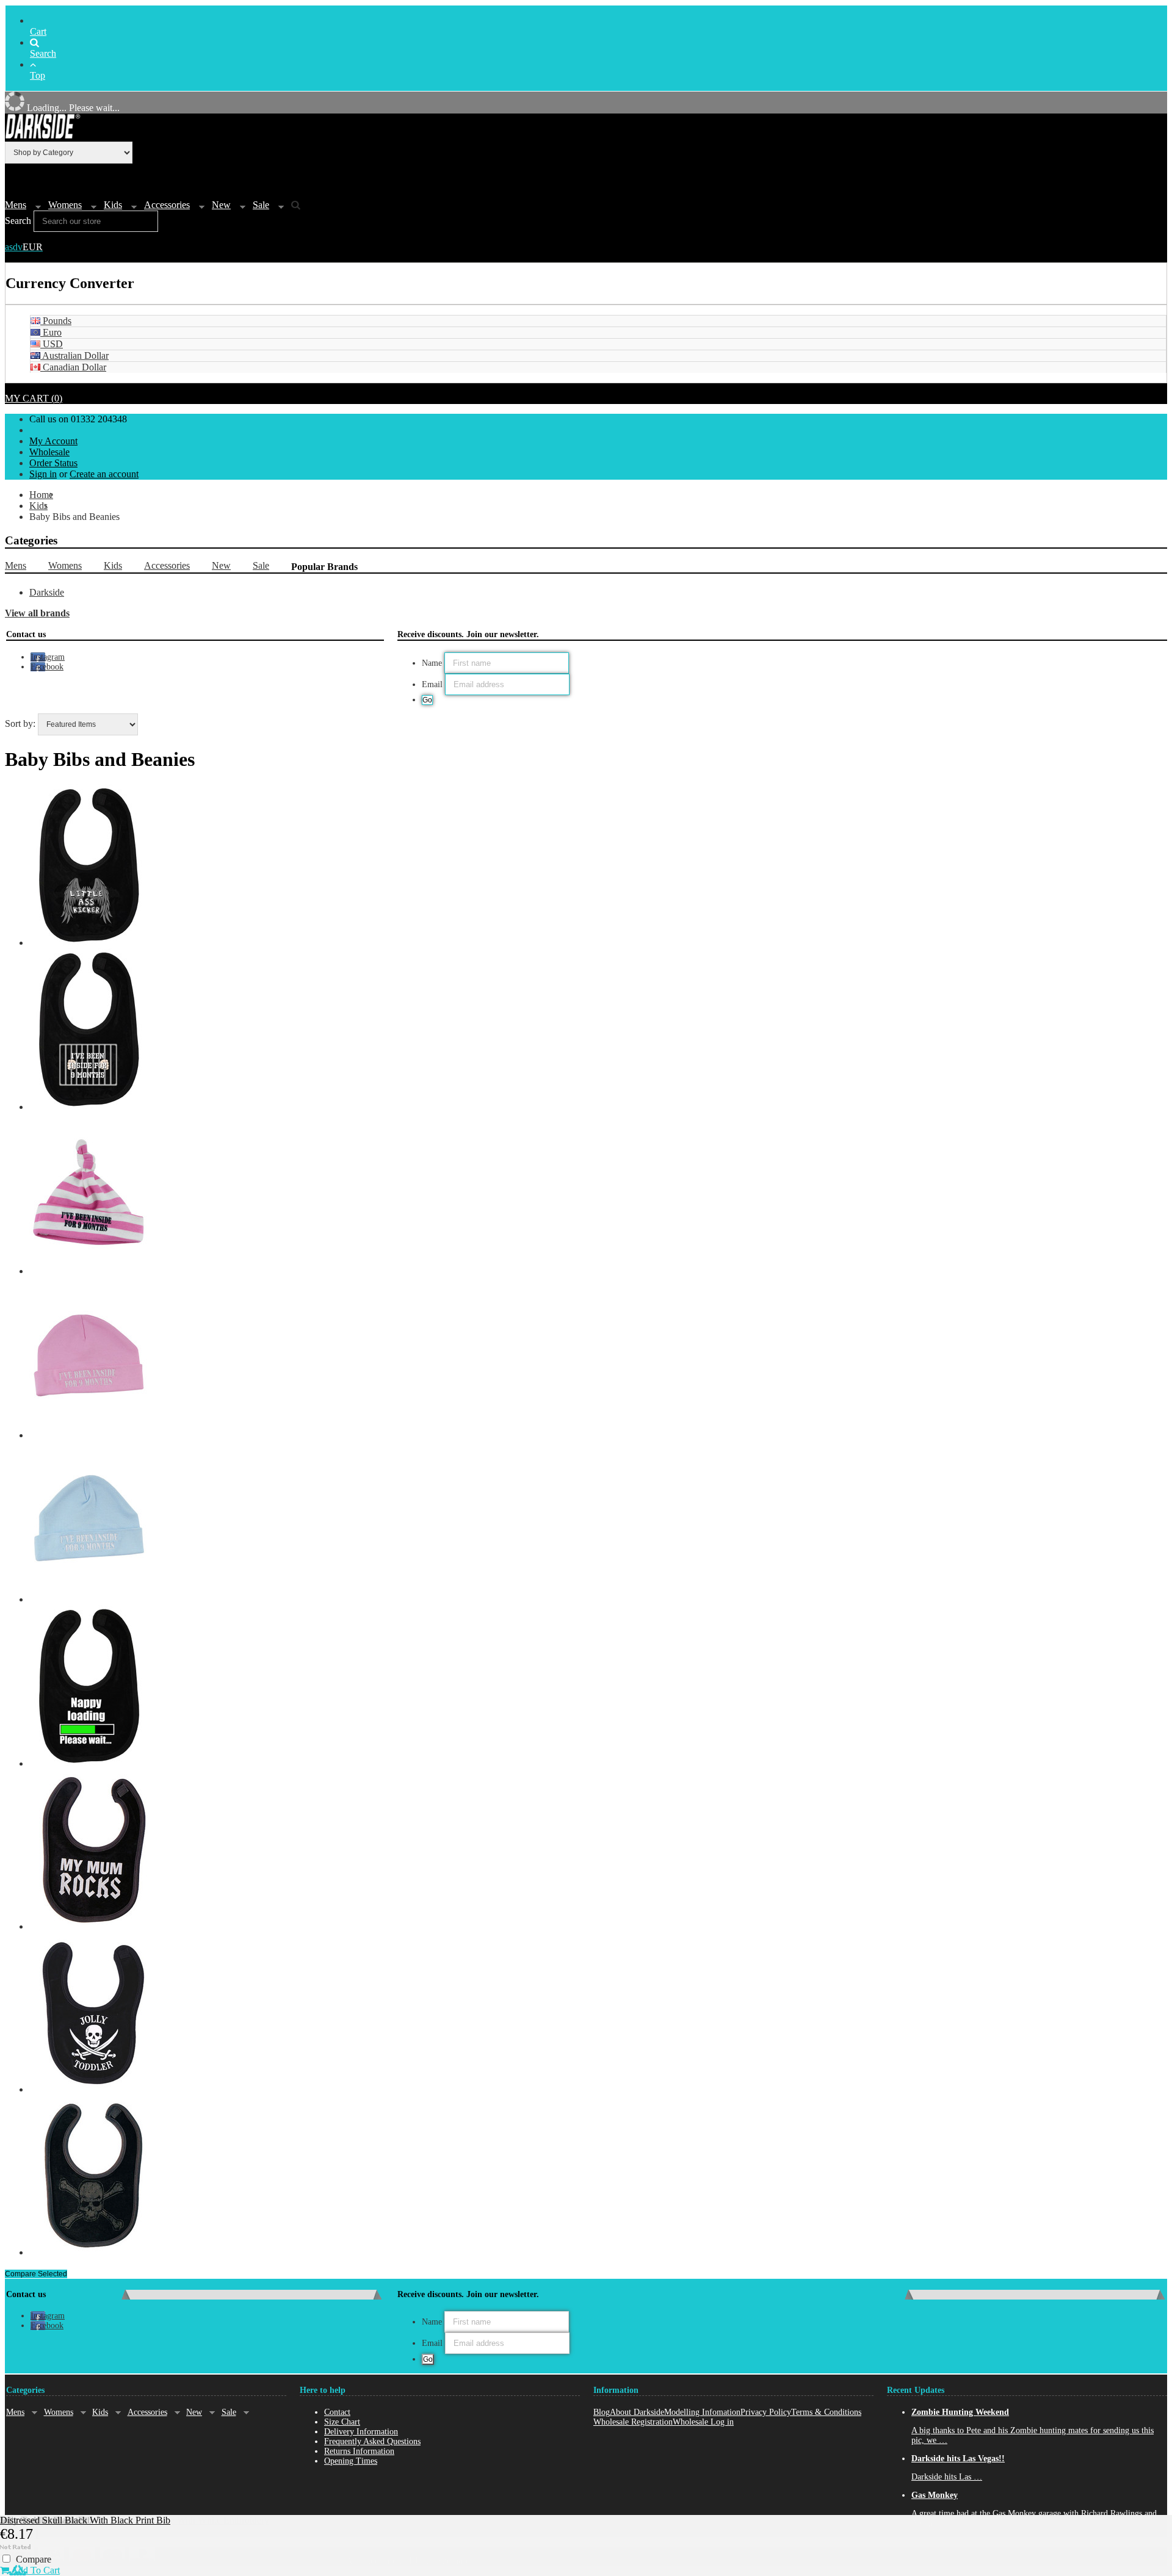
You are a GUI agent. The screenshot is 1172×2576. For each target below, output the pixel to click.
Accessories (167, 205)
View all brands (37, 613)
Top (38, 75)
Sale (261, 205)
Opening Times (351, 2461)
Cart (38, 31)
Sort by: (20, 723)
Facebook (47, 667)
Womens (65, 205)
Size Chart (342, 2422)
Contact (337, 2412)
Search (43, 53)
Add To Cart (34, 2570)
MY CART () (34, 398)
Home (41, 495)
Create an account (104, 474)
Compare (34, 2559)
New (221, 205)
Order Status (53, 463)
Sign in (43, 474)
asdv (24, 247)
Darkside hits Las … (947, 2477)
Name (432, 663)
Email (432, 684)
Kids (113, 205)
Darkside (47, 592)
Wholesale (49, 452)
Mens (16, 205)
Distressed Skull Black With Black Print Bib (85, 2520)
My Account (53, 441)
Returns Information (359, 2451)
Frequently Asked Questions (372, 2441)
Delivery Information (361, 2432)
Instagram (48, 657)
